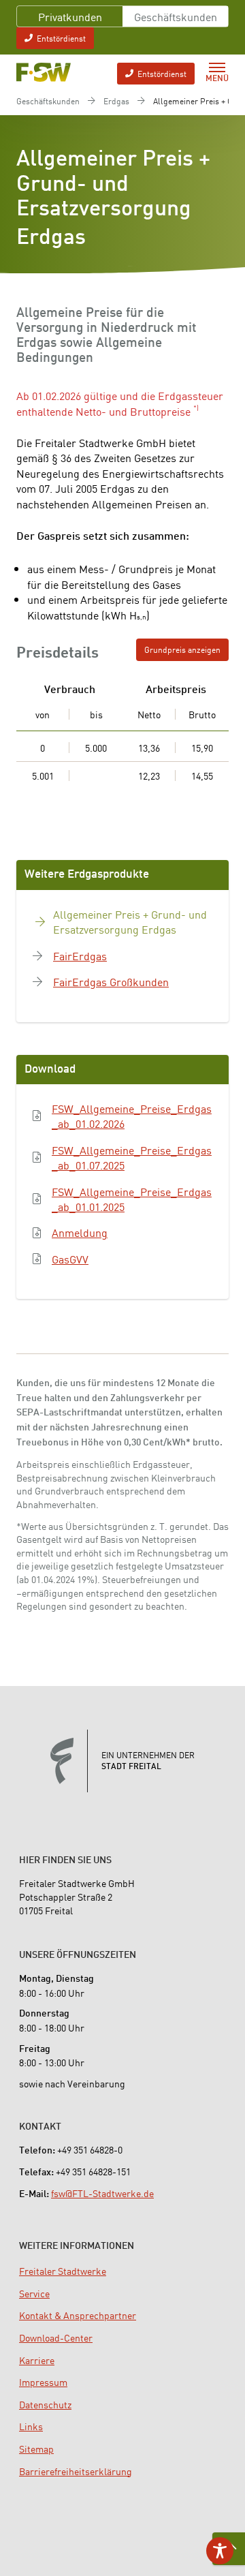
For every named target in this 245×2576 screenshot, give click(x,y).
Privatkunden (70, 16)
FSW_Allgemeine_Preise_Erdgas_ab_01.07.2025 (132, 1157)
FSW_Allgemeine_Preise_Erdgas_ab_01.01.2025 (132, 1199)
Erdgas (116, 101)
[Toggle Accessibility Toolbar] (220, 2551)
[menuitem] (63, 2271)
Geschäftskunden (176, 16)
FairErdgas (80, 955)
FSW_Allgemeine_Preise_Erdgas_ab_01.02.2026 (132, 1116)
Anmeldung (80, 1232)
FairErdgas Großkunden (111, 981)
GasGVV (70, 1259)
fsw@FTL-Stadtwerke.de (102, 2193)
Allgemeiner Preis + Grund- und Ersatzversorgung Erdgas (130, 922)
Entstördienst (61, 38)
